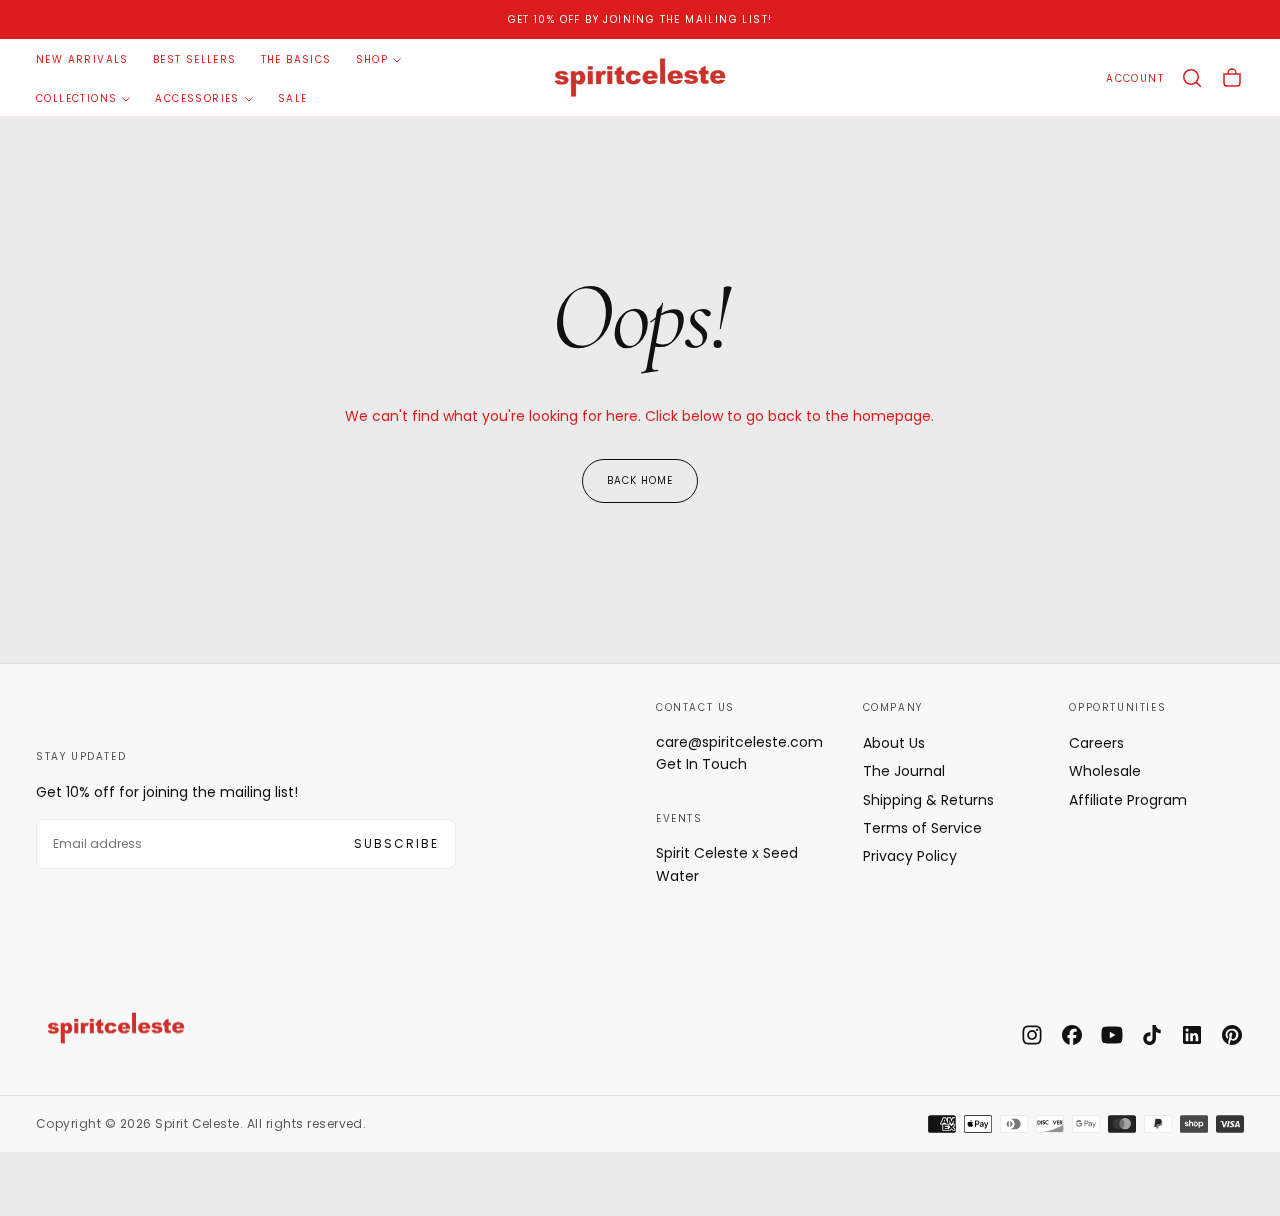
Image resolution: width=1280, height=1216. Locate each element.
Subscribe (396, 843)
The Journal (904, 771)
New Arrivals (82, 59)
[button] (1192, 78)
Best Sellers (195, 59)
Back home (640, 480)
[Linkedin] (1192, 1035)
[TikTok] (1152, 1035)
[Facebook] (1072, 1035)
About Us (894, 743)
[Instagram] (1032, 1035)
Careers (1096, 743)
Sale (293, 98)
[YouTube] (1112, 1035)
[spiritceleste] (116, 1028)
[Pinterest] (1232, 1035)
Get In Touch (701, 764)
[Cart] (1232, 78)
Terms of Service (922, 828)
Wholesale (1105, 771)
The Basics (296, 59)
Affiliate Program (1128, 800)
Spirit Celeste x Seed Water (727, 864)
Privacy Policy (910, 856)
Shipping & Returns (928, 800)
